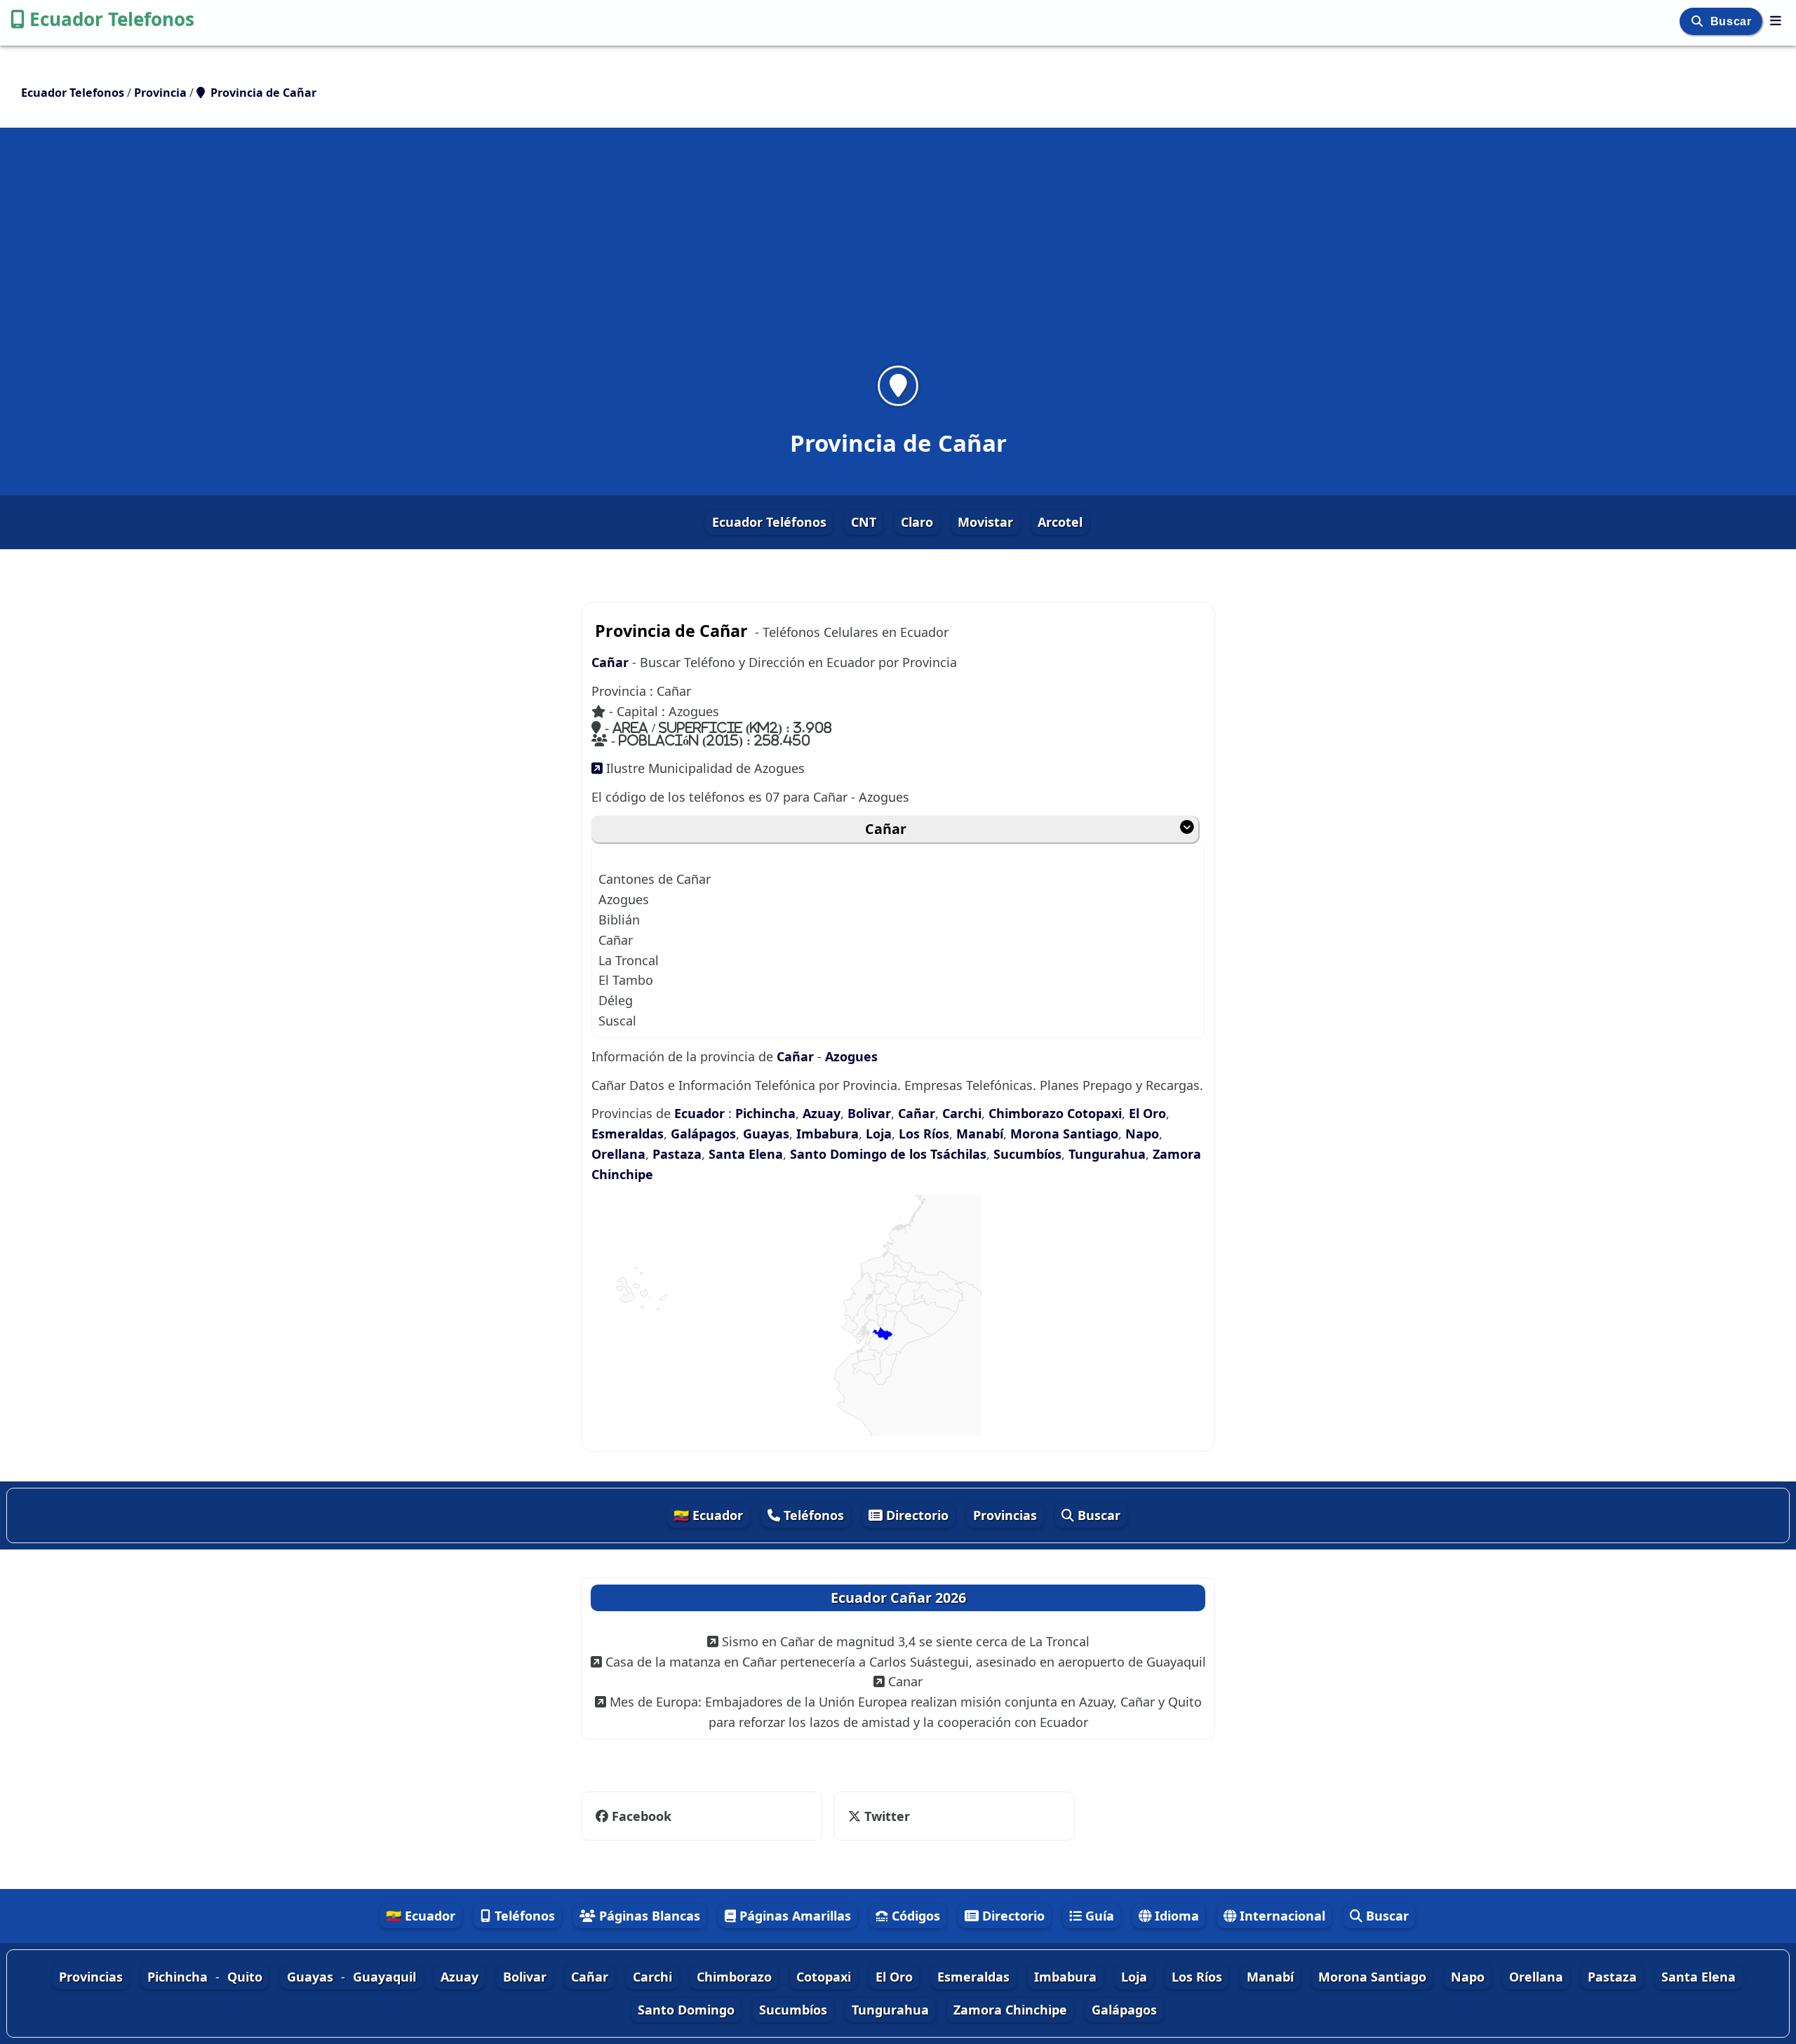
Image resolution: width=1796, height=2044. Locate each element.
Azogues (851, 1056)
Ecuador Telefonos (112, 19)
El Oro (1147, 1113)
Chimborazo (1026, 1113)
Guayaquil (384, 1977)
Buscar (1733, 21)
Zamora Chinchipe (1010, 2010)
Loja (879, 1134)
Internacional (1281, 1916)
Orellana (618, 1154)
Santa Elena (746, 1154)
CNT (864, 522)
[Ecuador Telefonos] (1776, 20)
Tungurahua (1107, 1154)
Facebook (642, 1816)
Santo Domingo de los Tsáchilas (888, 1154)
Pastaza (677, 1154)
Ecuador (699, 1113)
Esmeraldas (628, 1134)
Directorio (916, 1515)
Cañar (610, 662)
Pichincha (765, 1113)
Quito (245, 1977)
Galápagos (703, 1134)
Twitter (878, 1816)
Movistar (985, 522)
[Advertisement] (898, 255)
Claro (917, 522)
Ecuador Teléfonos (769, 522)
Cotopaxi (1094, 1113)
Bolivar (869, 1113)
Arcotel (1060, 522)
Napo (1142, 1134)
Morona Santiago (1064, 1134)
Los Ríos (924, 1134)
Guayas (766, 1134)
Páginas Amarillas (793, 1916)
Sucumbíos (1027, 1154)
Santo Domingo (686, 2010)
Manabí (980, 1134)
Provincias (1005, 1515)
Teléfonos (812, 1515)
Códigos (914, 1916)
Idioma (1175, 1916)
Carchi (962, 1113)
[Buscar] (1699, 21)
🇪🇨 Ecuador (708, 1515)
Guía (1098, 1916)
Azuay (822, 1113)
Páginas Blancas (648, 1916)
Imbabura (827, 1134)
